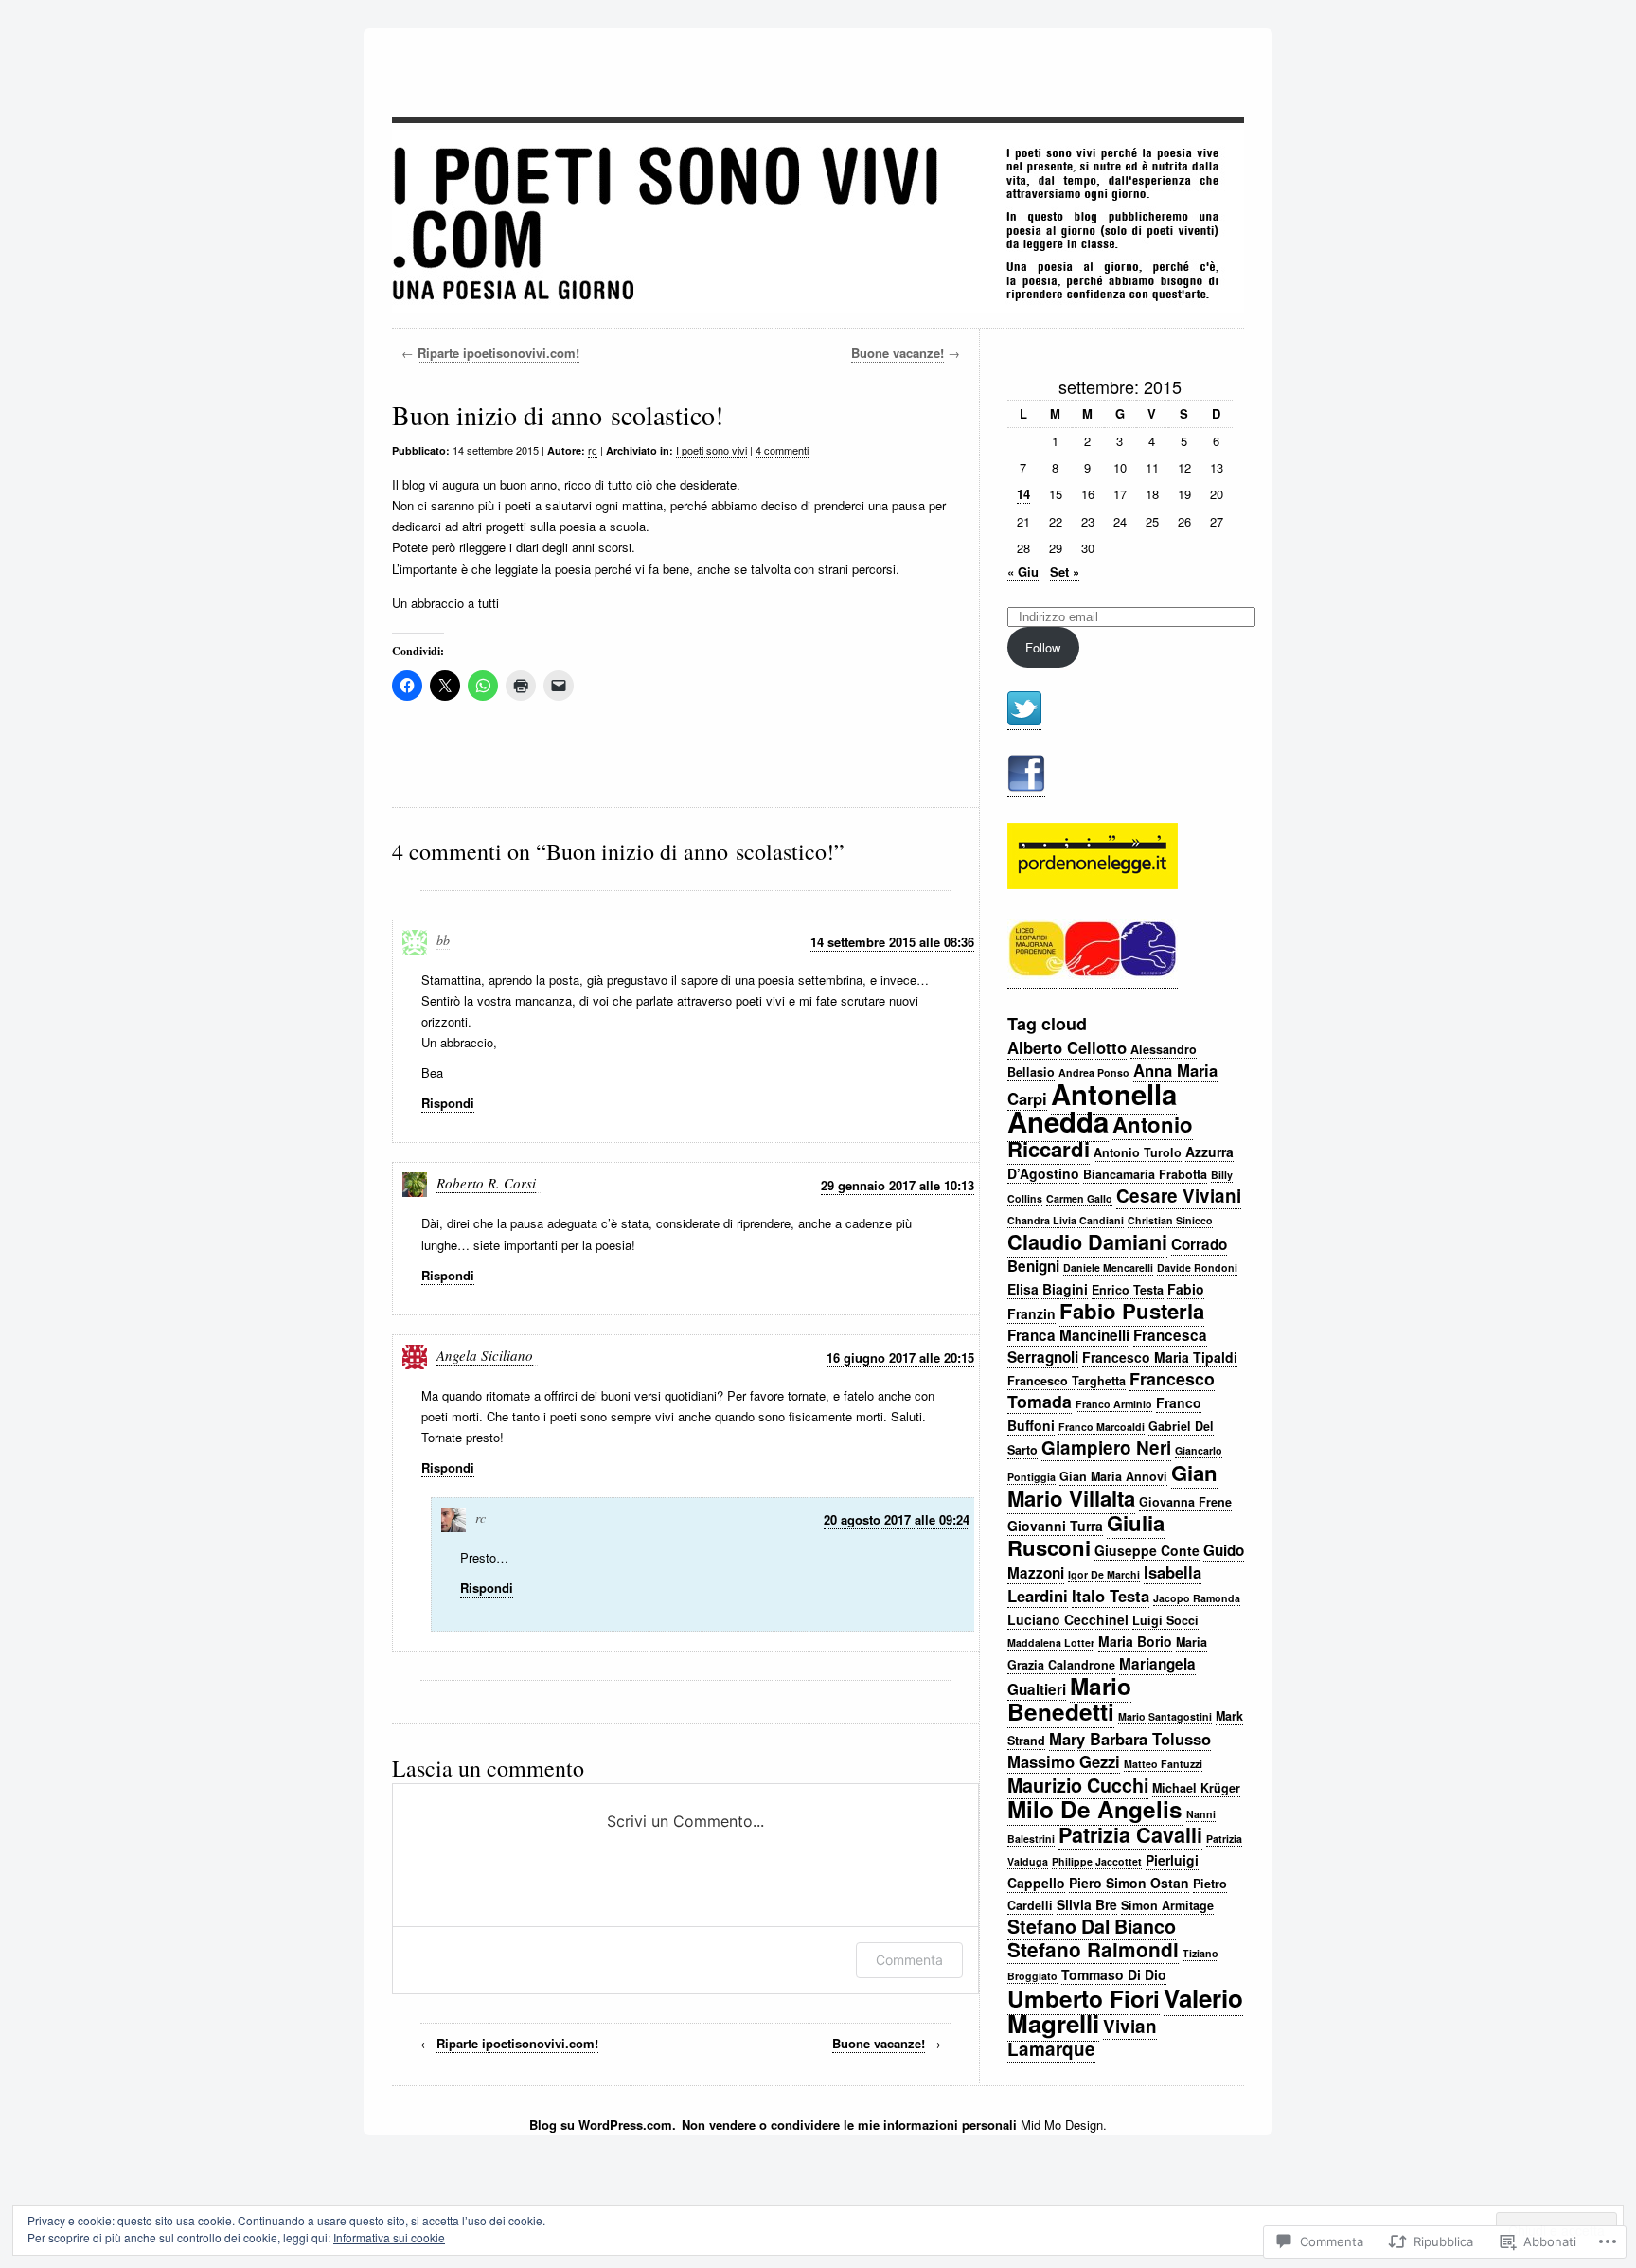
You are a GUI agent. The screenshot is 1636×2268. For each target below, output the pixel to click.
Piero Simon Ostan (1129, 1883)
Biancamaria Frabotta (1145, 1174)
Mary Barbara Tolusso (1130, 1739)
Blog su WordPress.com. (603, 2125)
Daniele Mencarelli (1108, 1268)
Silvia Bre (1087, 1904)
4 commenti (782, 450)
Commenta (909, 1960)
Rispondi (448, 1103)
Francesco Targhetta (1067, 1381)
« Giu (1023, 571)
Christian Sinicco (1170, 1220)
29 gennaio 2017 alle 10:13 (898, 1185)
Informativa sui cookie (389, 2237)
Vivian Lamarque (1082, 2037)
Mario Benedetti (1069, 1698)
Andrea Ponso (1094, 1072)
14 (1023, 494)
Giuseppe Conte (1147, 1550)
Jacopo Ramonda (1197, 1598)
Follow (1043, 647)
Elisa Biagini (1048, 1289)
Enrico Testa (1128, 1290)
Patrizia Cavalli (1130, 1835)
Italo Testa (1111, 1596)
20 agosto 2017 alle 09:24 (897, 1519)
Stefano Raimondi (1093, 1949)
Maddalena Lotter (1051, 1643)
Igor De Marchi (1104, 1574)
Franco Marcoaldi (1102, 1427)
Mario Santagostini (1165, 1716)
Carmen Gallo (1079, 1198)
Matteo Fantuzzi (1163, 1764)
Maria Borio (1135, 1641)
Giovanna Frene (1185, 1502)
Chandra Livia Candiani (1066, 1220)
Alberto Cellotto (1067, 1047)
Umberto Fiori (1084, 1998)
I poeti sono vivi (711, 450)
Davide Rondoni (1197, 1268)
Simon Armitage (1167, 1905)
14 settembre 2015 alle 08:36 (892, 942)
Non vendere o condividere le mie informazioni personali (849, 2125)
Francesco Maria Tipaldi (1160, 1357)
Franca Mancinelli (1068, 1335)
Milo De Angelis (1095, 1809)
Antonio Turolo (1138, 1152)
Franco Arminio (1114, 1404)
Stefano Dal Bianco (1092, 1926)
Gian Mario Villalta (1112, 1485)
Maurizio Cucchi (1078, 1785)
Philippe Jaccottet (1097, 1861)
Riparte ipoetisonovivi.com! (498, 353)
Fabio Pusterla (1132, 1311)
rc (593, 450)
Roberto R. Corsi (486, 1183)
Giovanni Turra (1055, 1526)
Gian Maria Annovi (1113, 1476)
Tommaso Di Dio (1114, 1974)
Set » (1065, 571)
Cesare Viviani (1179, 1196)
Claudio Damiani (1087, 1242)
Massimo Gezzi (1064, 1761)
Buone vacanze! (898, 353)
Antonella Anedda (1092, 1107)
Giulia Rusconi (1086, 1535)
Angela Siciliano (485, 1355)
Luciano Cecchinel (1068, 1619)
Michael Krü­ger (1196, 1788)
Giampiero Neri (1106, 1447)
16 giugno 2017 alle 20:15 (900, 1357)
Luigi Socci (1165, 1620)
